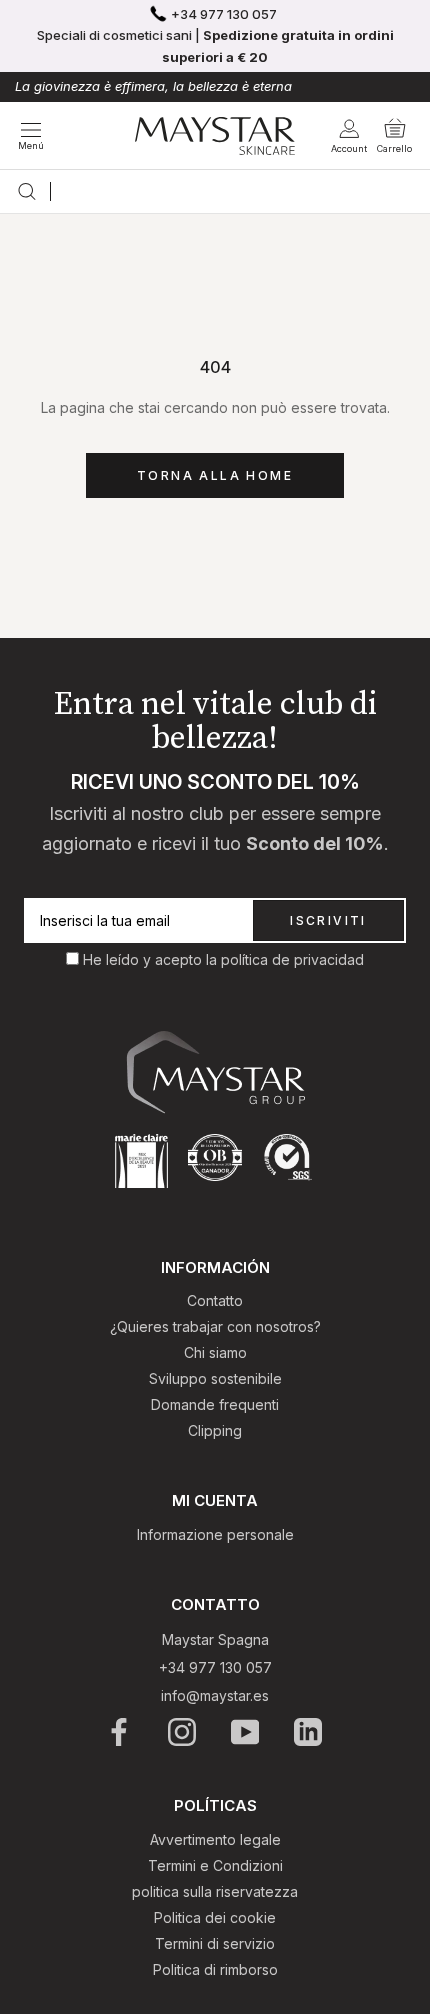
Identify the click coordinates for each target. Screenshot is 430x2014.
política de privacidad (292, 959)
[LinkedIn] (309, 1732)
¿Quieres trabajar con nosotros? (215, 1326)
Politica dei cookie (215, 1917)
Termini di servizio (215, 1943)
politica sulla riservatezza (215, 1891)
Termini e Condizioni (215, 1865)
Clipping (215, 1430)
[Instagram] (183, 1732)
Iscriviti (328, 920)
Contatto (215, 1300)
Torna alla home (215, 475)
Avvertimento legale (215, 1839)
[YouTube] (246, 1732)
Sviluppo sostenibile (215, 1378)
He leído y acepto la (152, 959)
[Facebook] (120, 1732)
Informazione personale (215, 1534)
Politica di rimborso (215, 1969)
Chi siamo (215, 1352)
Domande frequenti (215, 1404)
